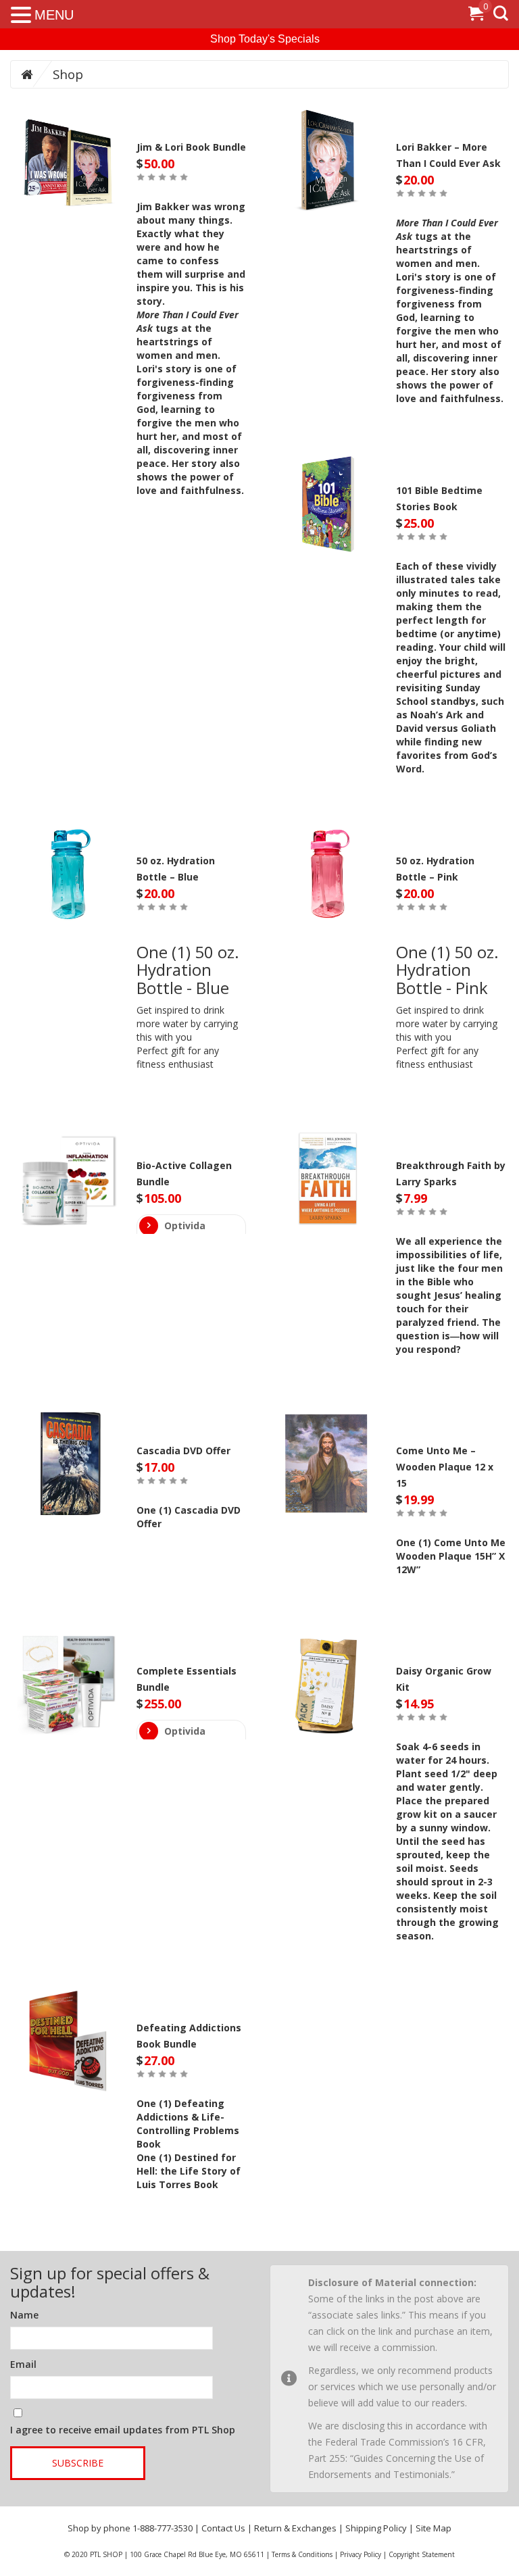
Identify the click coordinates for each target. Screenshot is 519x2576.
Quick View (68, 164)
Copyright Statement (422, 2554)
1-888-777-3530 (163, 2528)
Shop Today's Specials (265, 39)
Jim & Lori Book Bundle (191, 147)
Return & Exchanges (295, 2528)
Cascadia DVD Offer (183, 1451)
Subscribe (78, 2463)
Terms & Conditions (302, 2554)
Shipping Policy (376, 2528)
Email (23, 2364)
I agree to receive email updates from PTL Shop (123, 2430)
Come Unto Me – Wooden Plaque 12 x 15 (445, 1467)
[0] (476, 16)
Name (24, 2315)
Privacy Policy (361, 2554)
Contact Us (223, 2528)
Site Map (434, 2528)
